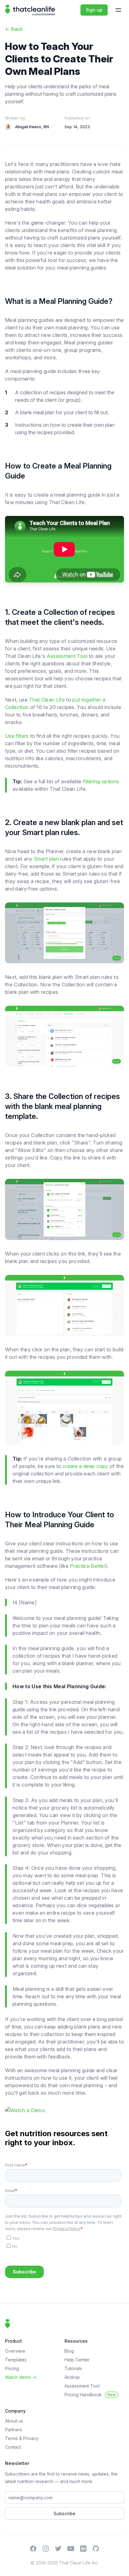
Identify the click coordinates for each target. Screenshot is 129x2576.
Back (14, 29)
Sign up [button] (94, 10)
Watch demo (21, 2377)
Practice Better (88, 1566)
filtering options (101, 781)
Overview (15, 2351)
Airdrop (72, 2377)
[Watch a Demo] (64, 2110)
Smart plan (46, 859)
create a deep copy (85, 1466)
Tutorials (73, 2368)
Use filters (17, 736)
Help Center (77, 2360)
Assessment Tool (67, 656)
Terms (12, 2438)
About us (14, 2421)
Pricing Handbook (90, 2395)
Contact (13, 2447)
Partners (14, 2430)
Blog (69, 2351)
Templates (16, 2360)
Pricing (12, 2368)
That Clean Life (47, 700)
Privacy (31, 2438)
